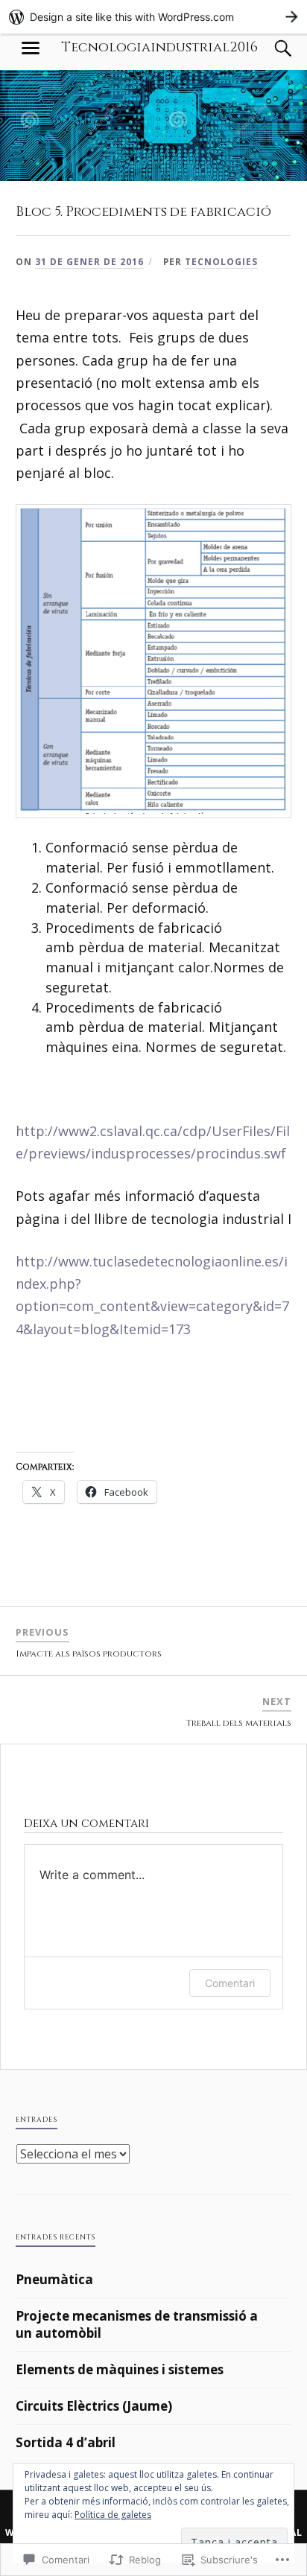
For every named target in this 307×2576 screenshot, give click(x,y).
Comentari (230, 1983)
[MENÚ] (31, 48)
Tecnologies (221, 261)
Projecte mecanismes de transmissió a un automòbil (137, 2325)
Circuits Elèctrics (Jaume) (94, 2406)
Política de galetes (113, 2515)
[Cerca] (268, 48)
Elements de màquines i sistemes (120, 2369)
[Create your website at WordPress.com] (153, 17)
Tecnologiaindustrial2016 (159, 48)
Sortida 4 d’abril (66, 2442)
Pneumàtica (54, 2279)
